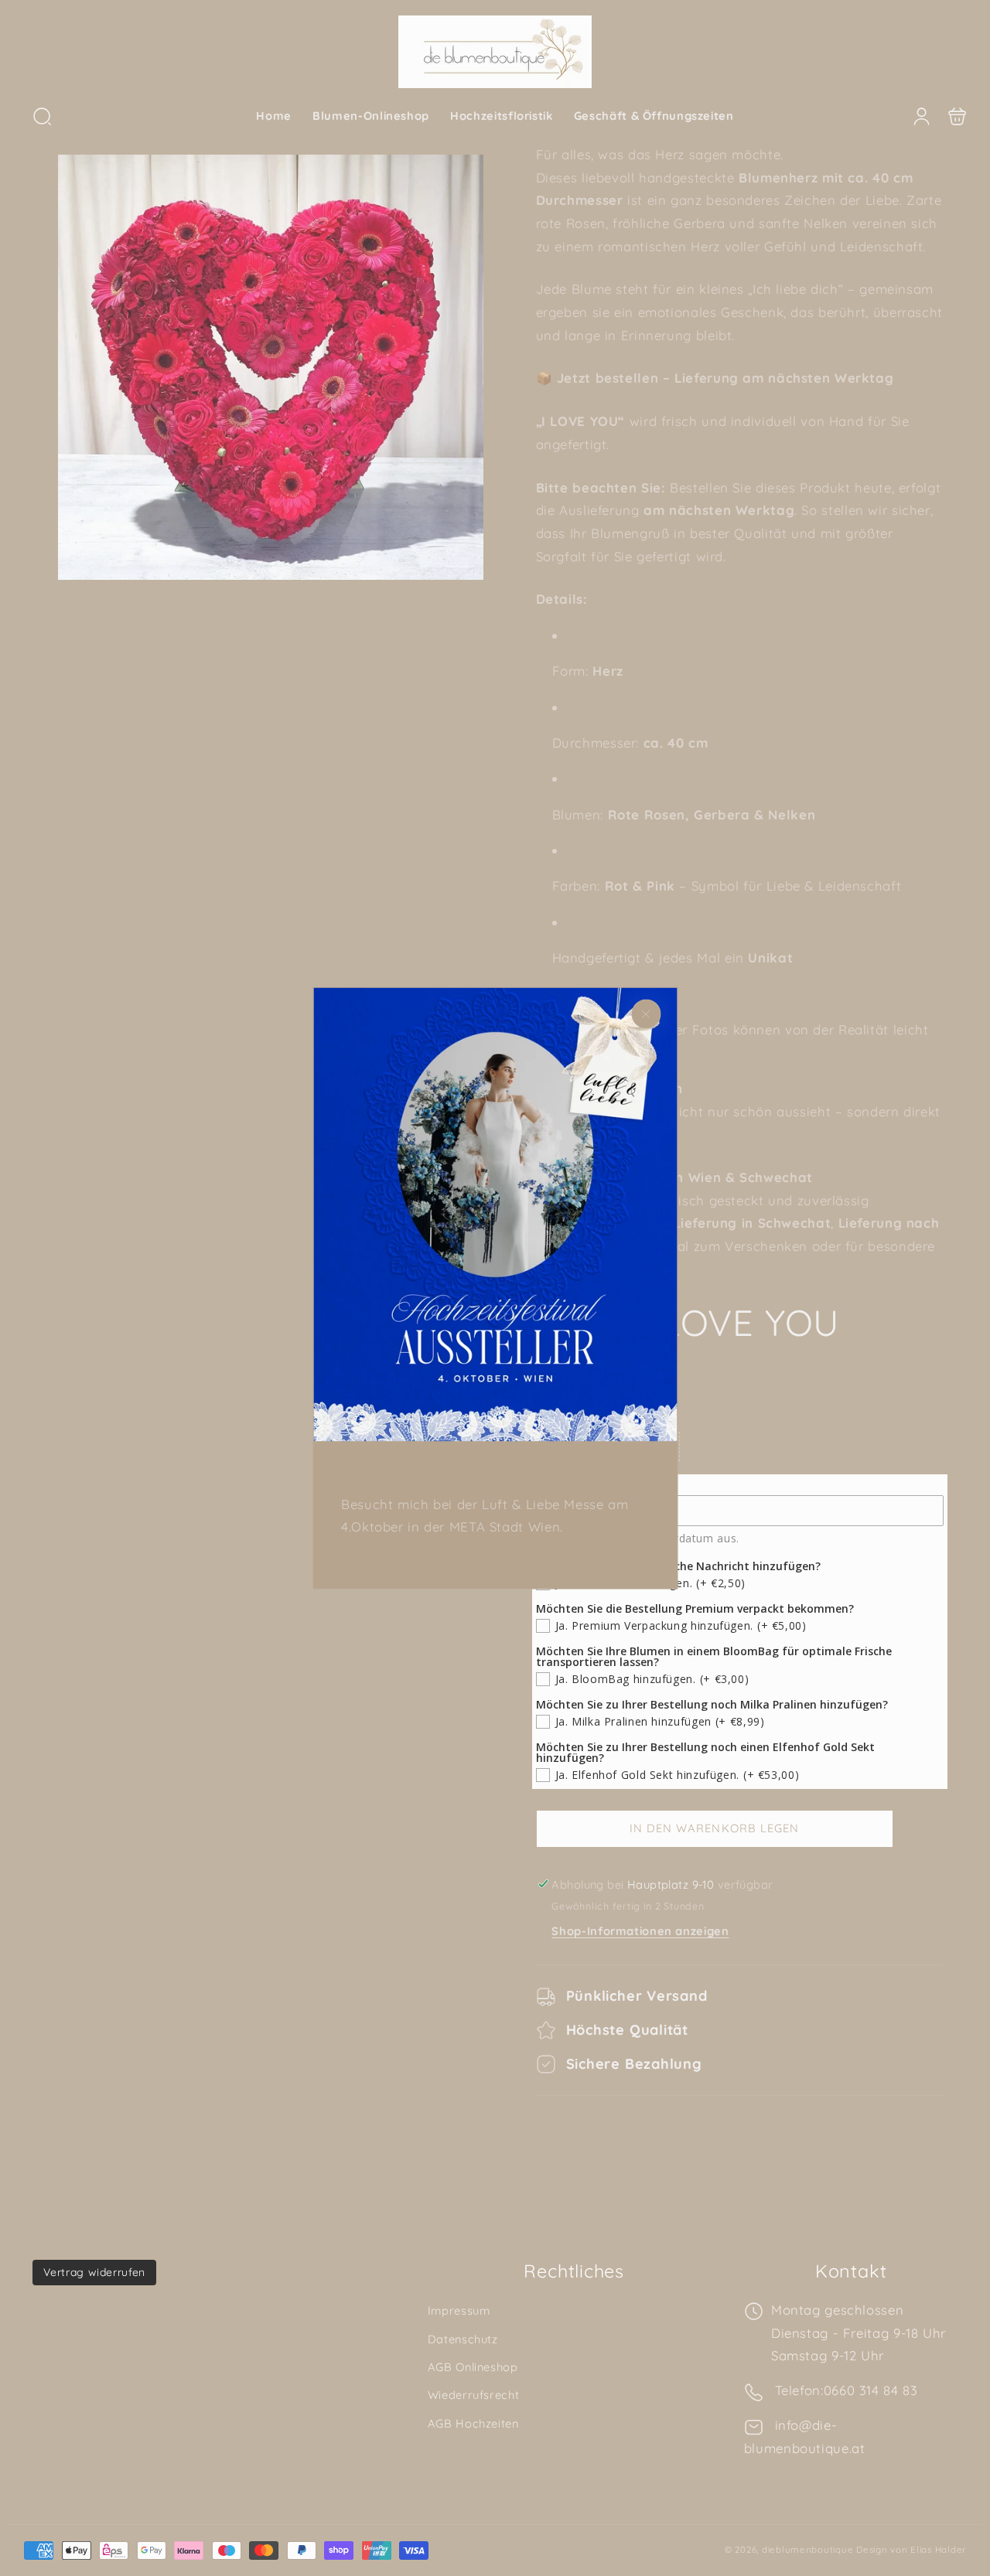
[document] (495, 1288)
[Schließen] (646, 1014)
